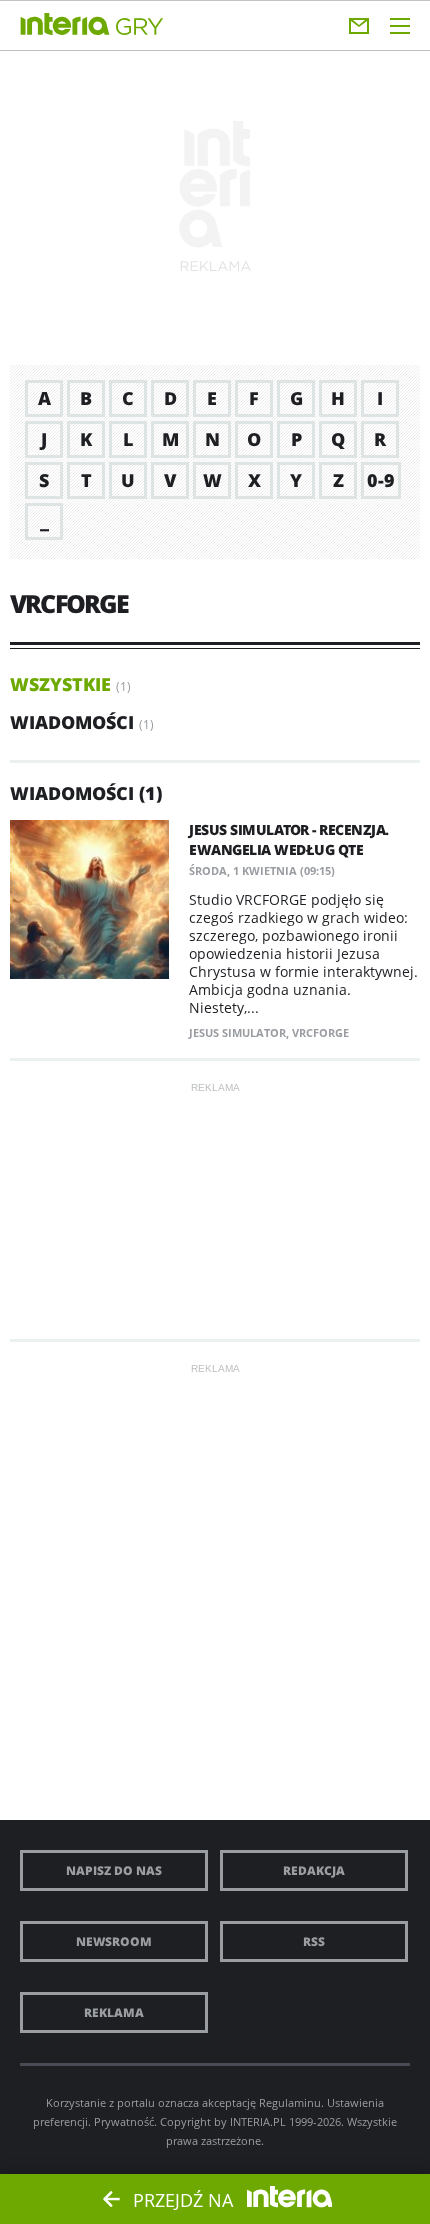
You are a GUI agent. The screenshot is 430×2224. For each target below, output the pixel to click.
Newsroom (114, 1941)
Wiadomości (72, 722)
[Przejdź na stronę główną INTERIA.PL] (65, 25)
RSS (314, 1941)
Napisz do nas (114, 1870)
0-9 (381, 480)
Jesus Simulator (237, 1032)
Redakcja (314, 1870)
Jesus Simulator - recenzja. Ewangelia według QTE (289, 839)
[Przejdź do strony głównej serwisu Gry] (140, 27)
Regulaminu (290, 2102)
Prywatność (124, 2121)
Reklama (114, 2012)
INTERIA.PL (258, 2121)
